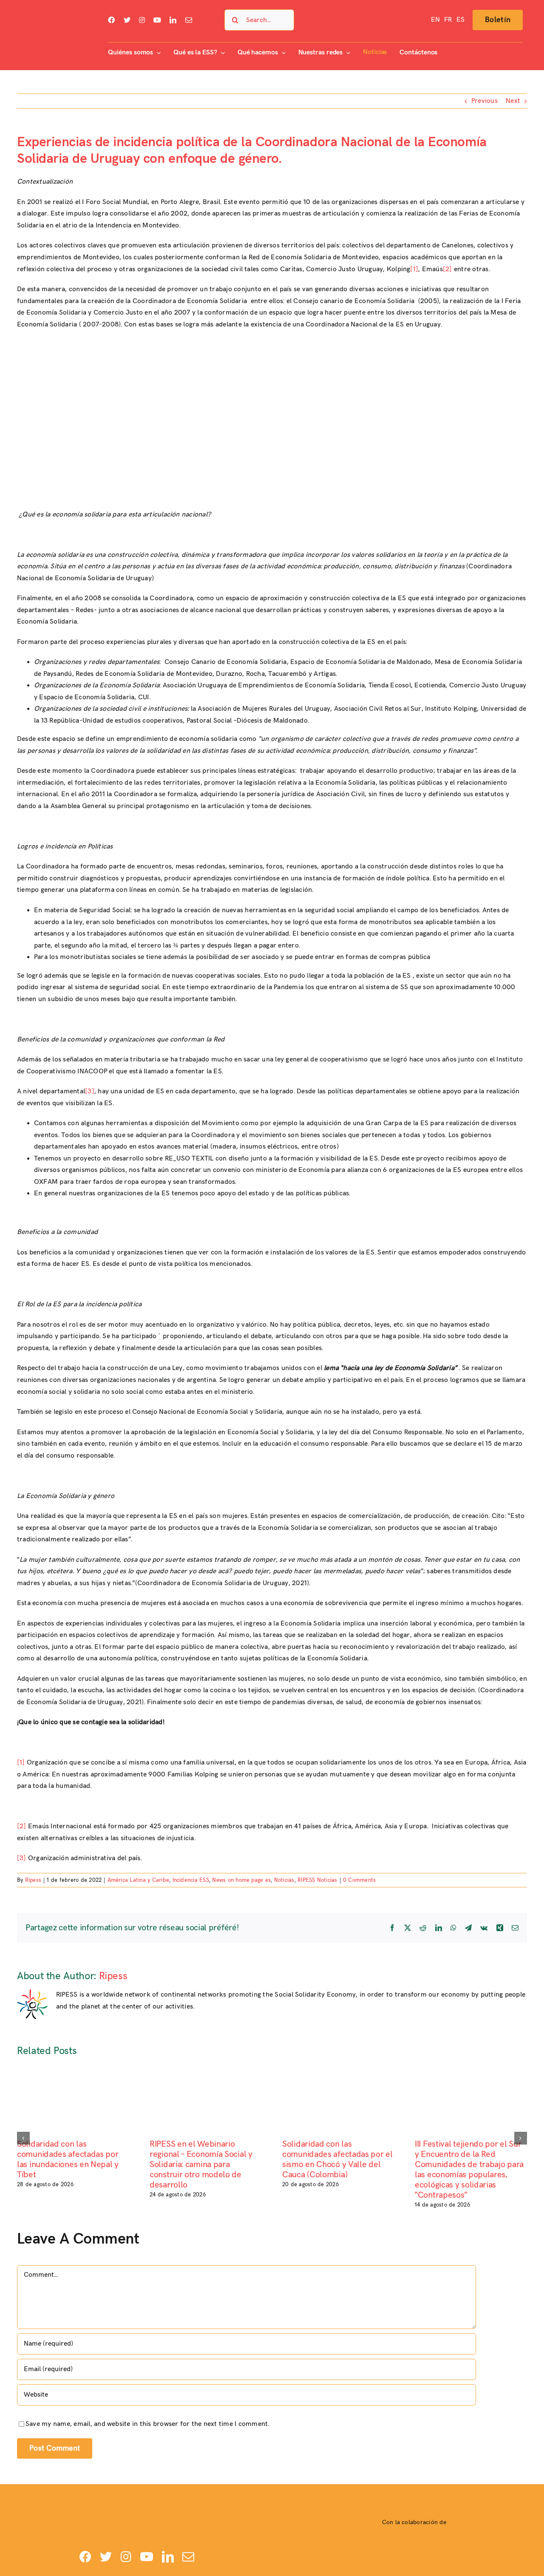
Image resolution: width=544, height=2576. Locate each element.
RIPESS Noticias (317, 1880)
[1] (414, 269)
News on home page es (241, 1880)
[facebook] (111, 20)
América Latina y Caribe (139, 1880)
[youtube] (157, 20)
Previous (484, 101)
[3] (90, 1091)
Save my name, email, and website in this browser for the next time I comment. (147, 2424)
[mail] (189, 20)
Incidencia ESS (191, 1880)
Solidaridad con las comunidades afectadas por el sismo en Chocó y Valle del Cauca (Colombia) (337, 2159)
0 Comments (359, 1880)
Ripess (33, 1880)
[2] (448, 269)
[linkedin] (173, 20)
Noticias (284, 1880)
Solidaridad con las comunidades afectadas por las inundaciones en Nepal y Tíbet (68, 2159)
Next (513, 101)
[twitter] (127, 20)
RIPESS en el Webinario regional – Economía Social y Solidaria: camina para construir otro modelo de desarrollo (201, 2165)
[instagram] (142, 20)
